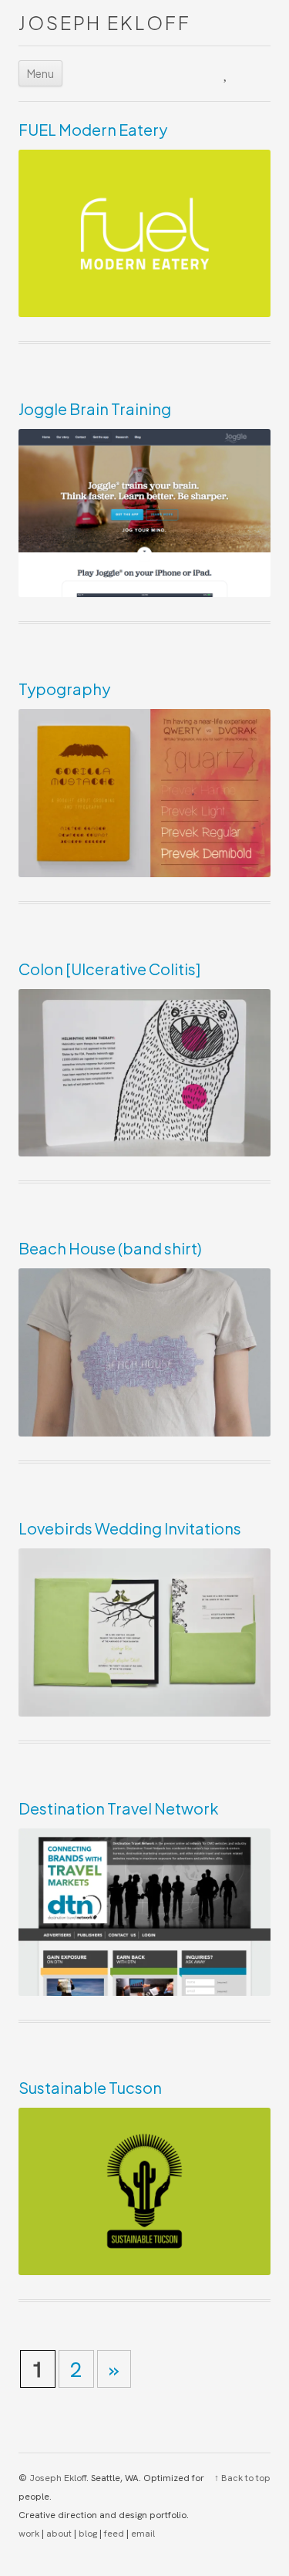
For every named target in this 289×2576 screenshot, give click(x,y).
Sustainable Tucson (90, 2087)
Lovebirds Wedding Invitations (130, 1528)
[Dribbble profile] (189, 73)
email (143, 2534)
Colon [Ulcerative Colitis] (109, 969)
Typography (64, 689)
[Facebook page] (258, 73)
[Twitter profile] (227, 73)
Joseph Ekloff (104, 22)
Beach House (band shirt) (110, 1248)
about (59, 2534)
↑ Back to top (242, 2478)
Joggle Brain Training (95, 409)
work (29, 2534)
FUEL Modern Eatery (93, 129)
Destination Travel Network (119, 1808)
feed (114, 2534)
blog (88, 2534)
